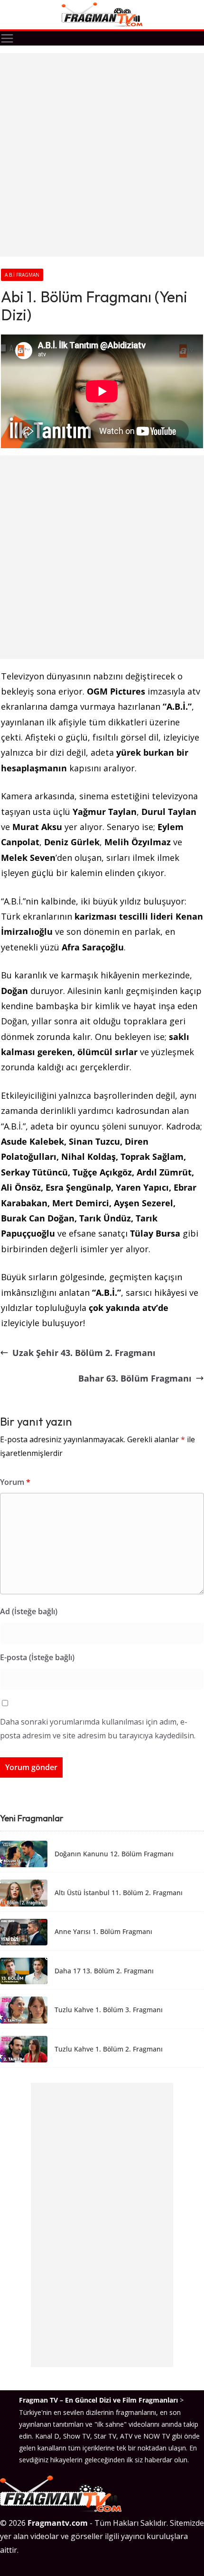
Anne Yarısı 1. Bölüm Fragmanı (103, 1932)
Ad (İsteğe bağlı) (29, 1611)
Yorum (15, 1482)
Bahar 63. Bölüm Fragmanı (135, 1378)
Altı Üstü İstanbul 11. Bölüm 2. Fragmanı (119, 1893)
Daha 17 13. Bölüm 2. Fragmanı (104, 1971)
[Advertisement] (102, 155)
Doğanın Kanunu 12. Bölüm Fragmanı (114, 1854)
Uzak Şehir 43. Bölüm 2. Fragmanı (84, 1353)
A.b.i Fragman (22, 275)
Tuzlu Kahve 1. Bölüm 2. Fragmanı (109, 2049)
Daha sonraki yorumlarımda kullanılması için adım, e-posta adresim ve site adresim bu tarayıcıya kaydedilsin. (98, 1729)
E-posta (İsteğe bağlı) (37, 1657)
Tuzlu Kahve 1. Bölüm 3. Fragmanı (109, 2010)
